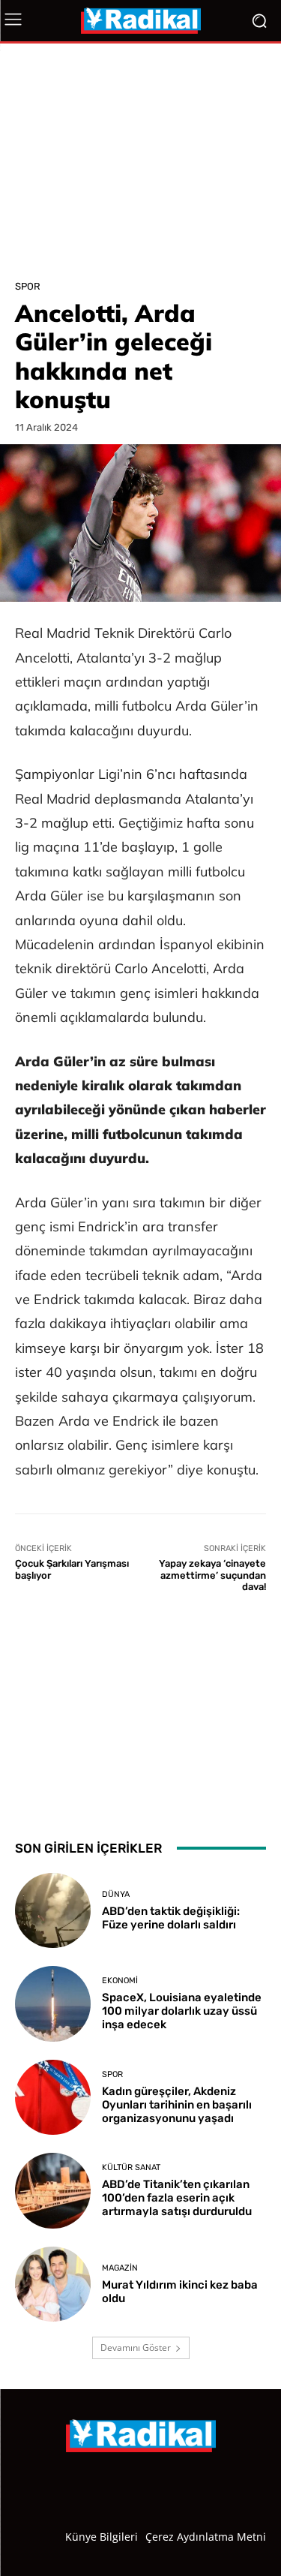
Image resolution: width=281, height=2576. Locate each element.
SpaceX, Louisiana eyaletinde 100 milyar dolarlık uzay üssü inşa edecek (182, 2011)
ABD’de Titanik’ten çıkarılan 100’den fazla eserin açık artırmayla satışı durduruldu (177, 2198)
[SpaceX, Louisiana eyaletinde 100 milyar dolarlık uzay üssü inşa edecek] (53, 2004)
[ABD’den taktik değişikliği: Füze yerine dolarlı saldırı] (53, 1911)
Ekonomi (120, 1981)
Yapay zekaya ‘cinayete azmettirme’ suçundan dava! (212, 1575)
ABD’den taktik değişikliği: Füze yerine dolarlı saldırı (171, 1918)
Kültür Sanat (131, 2167)
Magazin (120, 2268)
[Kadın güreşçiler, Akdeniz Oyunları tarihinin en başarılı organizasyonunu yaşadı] (53, 2098)
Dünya (116, 1894)
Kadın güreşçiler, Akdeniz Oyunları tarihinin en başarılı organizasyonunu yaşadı (177, 2105)
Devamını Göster (136, 2348)
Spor (28, 286)
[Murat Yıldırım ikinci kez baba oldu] (53, 2284)
